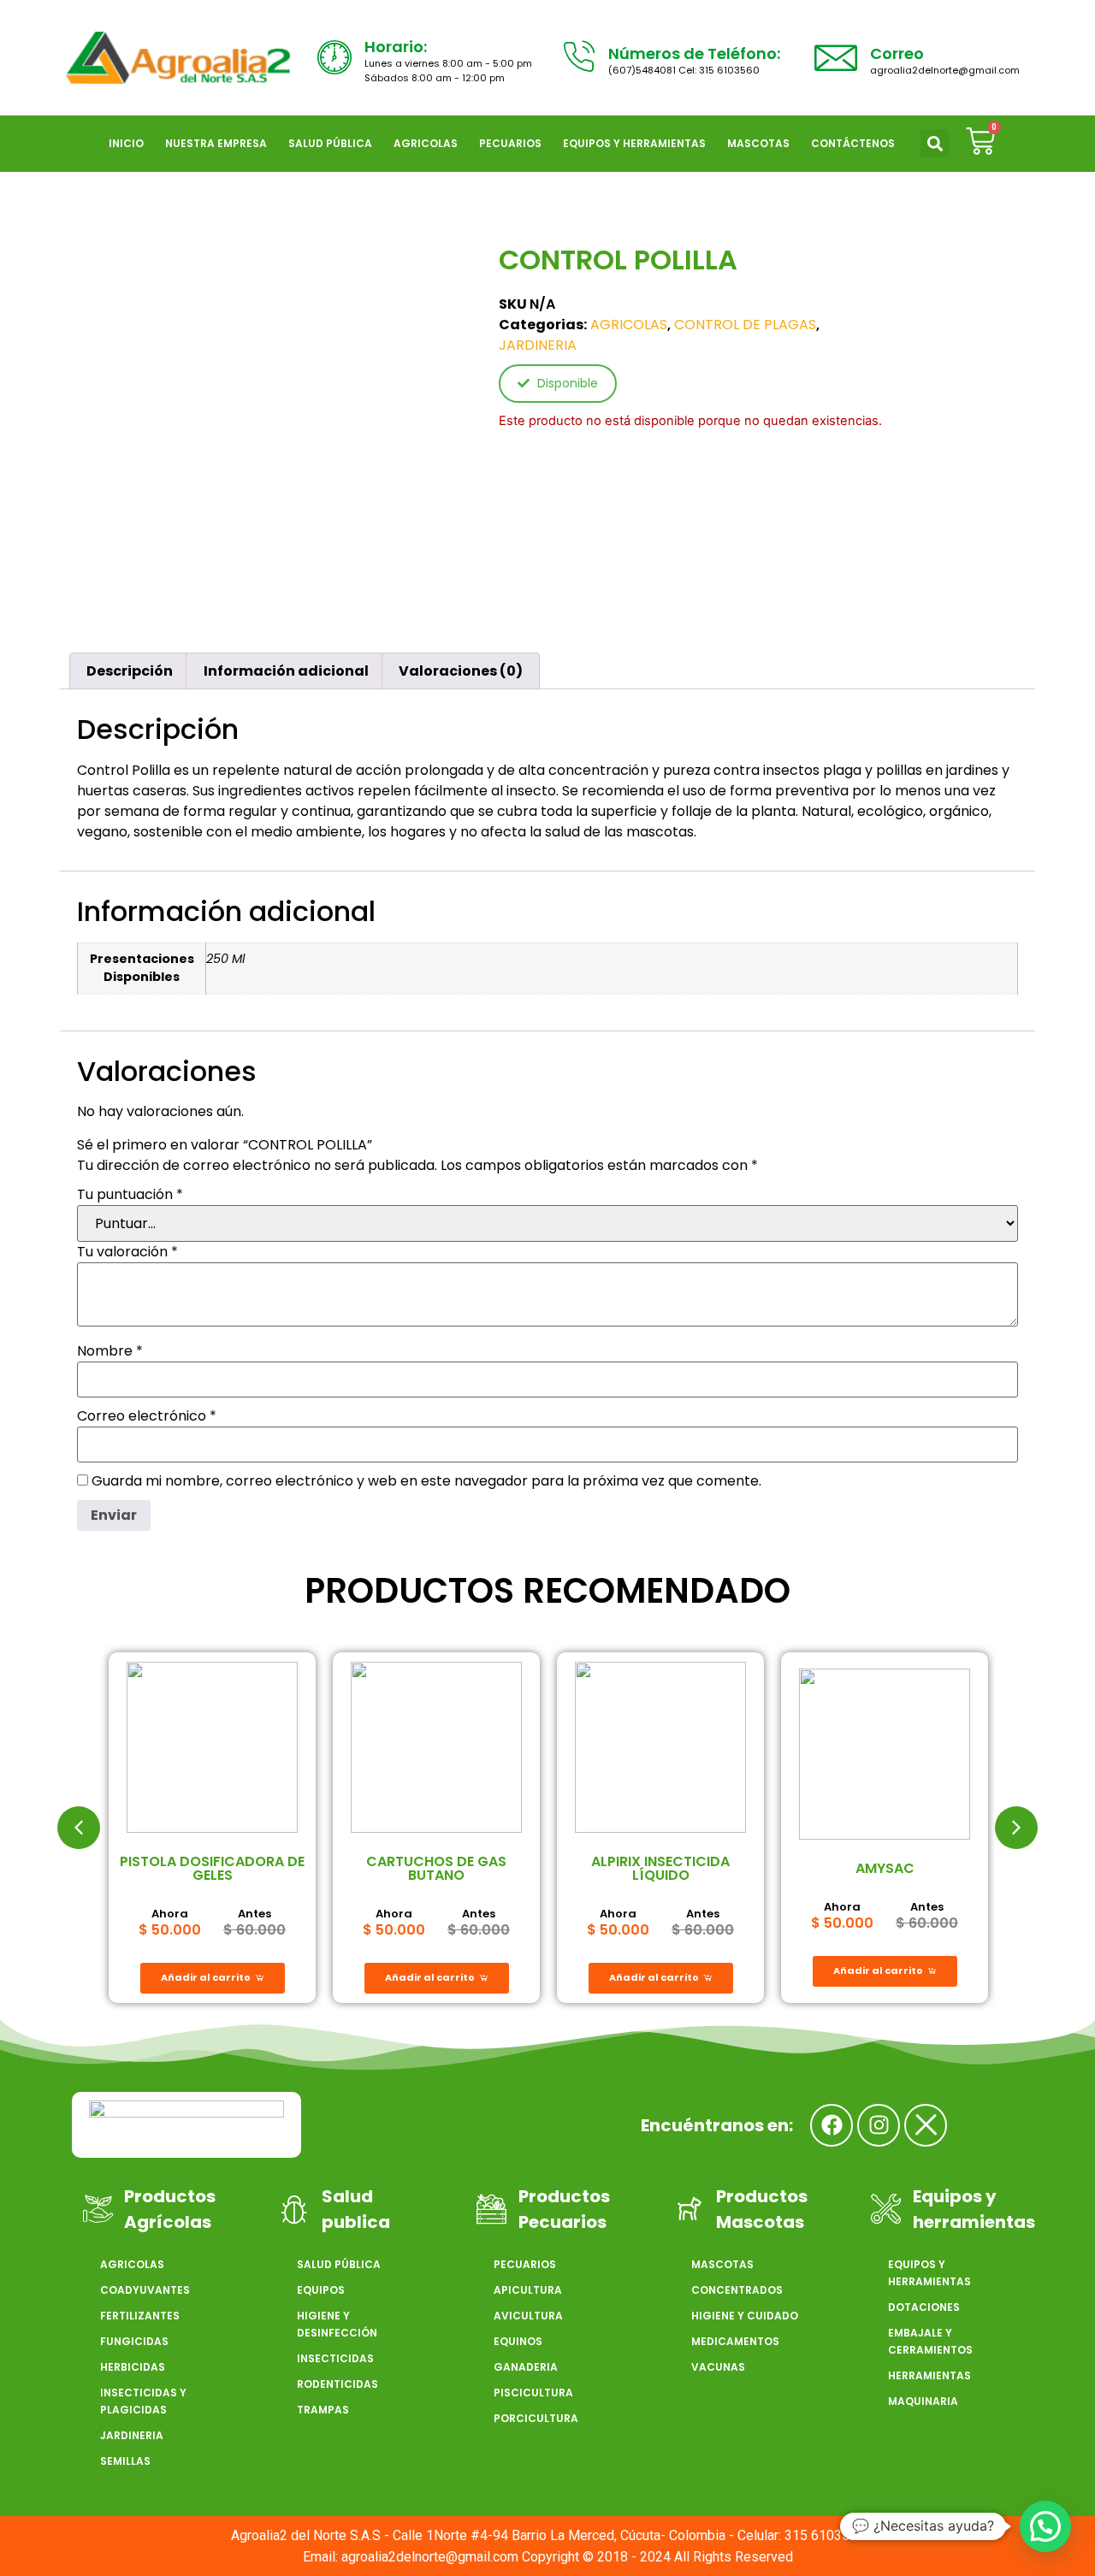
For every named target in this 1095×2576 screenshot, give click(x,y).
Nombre (110, 1351)
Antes (255, 1914)
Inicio (126, 143)
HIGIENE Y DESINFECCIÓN (337, 2324)
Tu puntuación (130, 1195)
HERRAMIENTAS (929, 2375)
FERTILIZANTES (140, 2316)
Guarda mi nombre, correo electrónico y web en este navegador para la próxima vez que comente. (426, 1481)
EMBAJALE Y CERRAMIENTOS (930, 2341)
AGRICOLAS (426, 143)
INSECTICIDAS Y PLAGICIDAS (143, 2401)
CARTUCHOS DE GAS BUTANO (436, 1868)
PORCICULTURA (536, 2418)
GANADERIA (526, 2367)
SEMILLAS (125, 2461)
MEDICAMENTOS (735, 2341)
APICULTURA (528, 2290)
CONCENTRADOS (737, 2290)
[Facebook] (832, 2125)
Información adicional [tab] (286, 671)
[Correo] (836, 57)
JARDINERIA (538, 345)
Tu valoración (127, 1252)
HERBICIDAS (133, 2367)
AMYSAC (885, 1868)
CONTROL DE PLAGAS (745, 325)
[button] (935, 143)
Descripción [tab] (130, 671)
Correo (897, 53)
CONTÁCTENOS (853, 143)
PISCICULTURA (533, 2393)
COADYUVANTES (145, 2290)
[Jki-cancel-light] (926, 2125)
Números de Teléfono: (694, 53)
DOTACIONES (924, 2307)
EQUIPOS (321, 2290)
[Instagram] (879, 2125)
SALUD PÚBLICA (330, 143)
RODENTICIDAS (337, 2384)
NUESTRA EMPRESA (216, 143)
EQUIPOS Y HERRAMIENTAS (634, 143)
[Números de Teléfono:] (578, 57)
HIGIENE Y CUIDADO (745, 2316)
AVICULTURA (528, 2316)
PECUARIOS (510, 143)
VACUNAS (718, 2367)
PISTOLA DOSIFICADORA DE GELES (212, 1868)
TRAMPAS (323, 2410)
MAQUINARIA (923, 2401)
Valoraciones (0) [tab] (461, 671)
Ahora (170, 1914)
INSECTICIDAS (335, 2358)
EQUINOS (518, 2341)
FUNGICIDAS (134, 2341)
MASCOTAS (758, 143)
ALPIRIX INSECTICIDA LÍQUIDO (660, 1868)
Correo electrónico (147, 1416)
